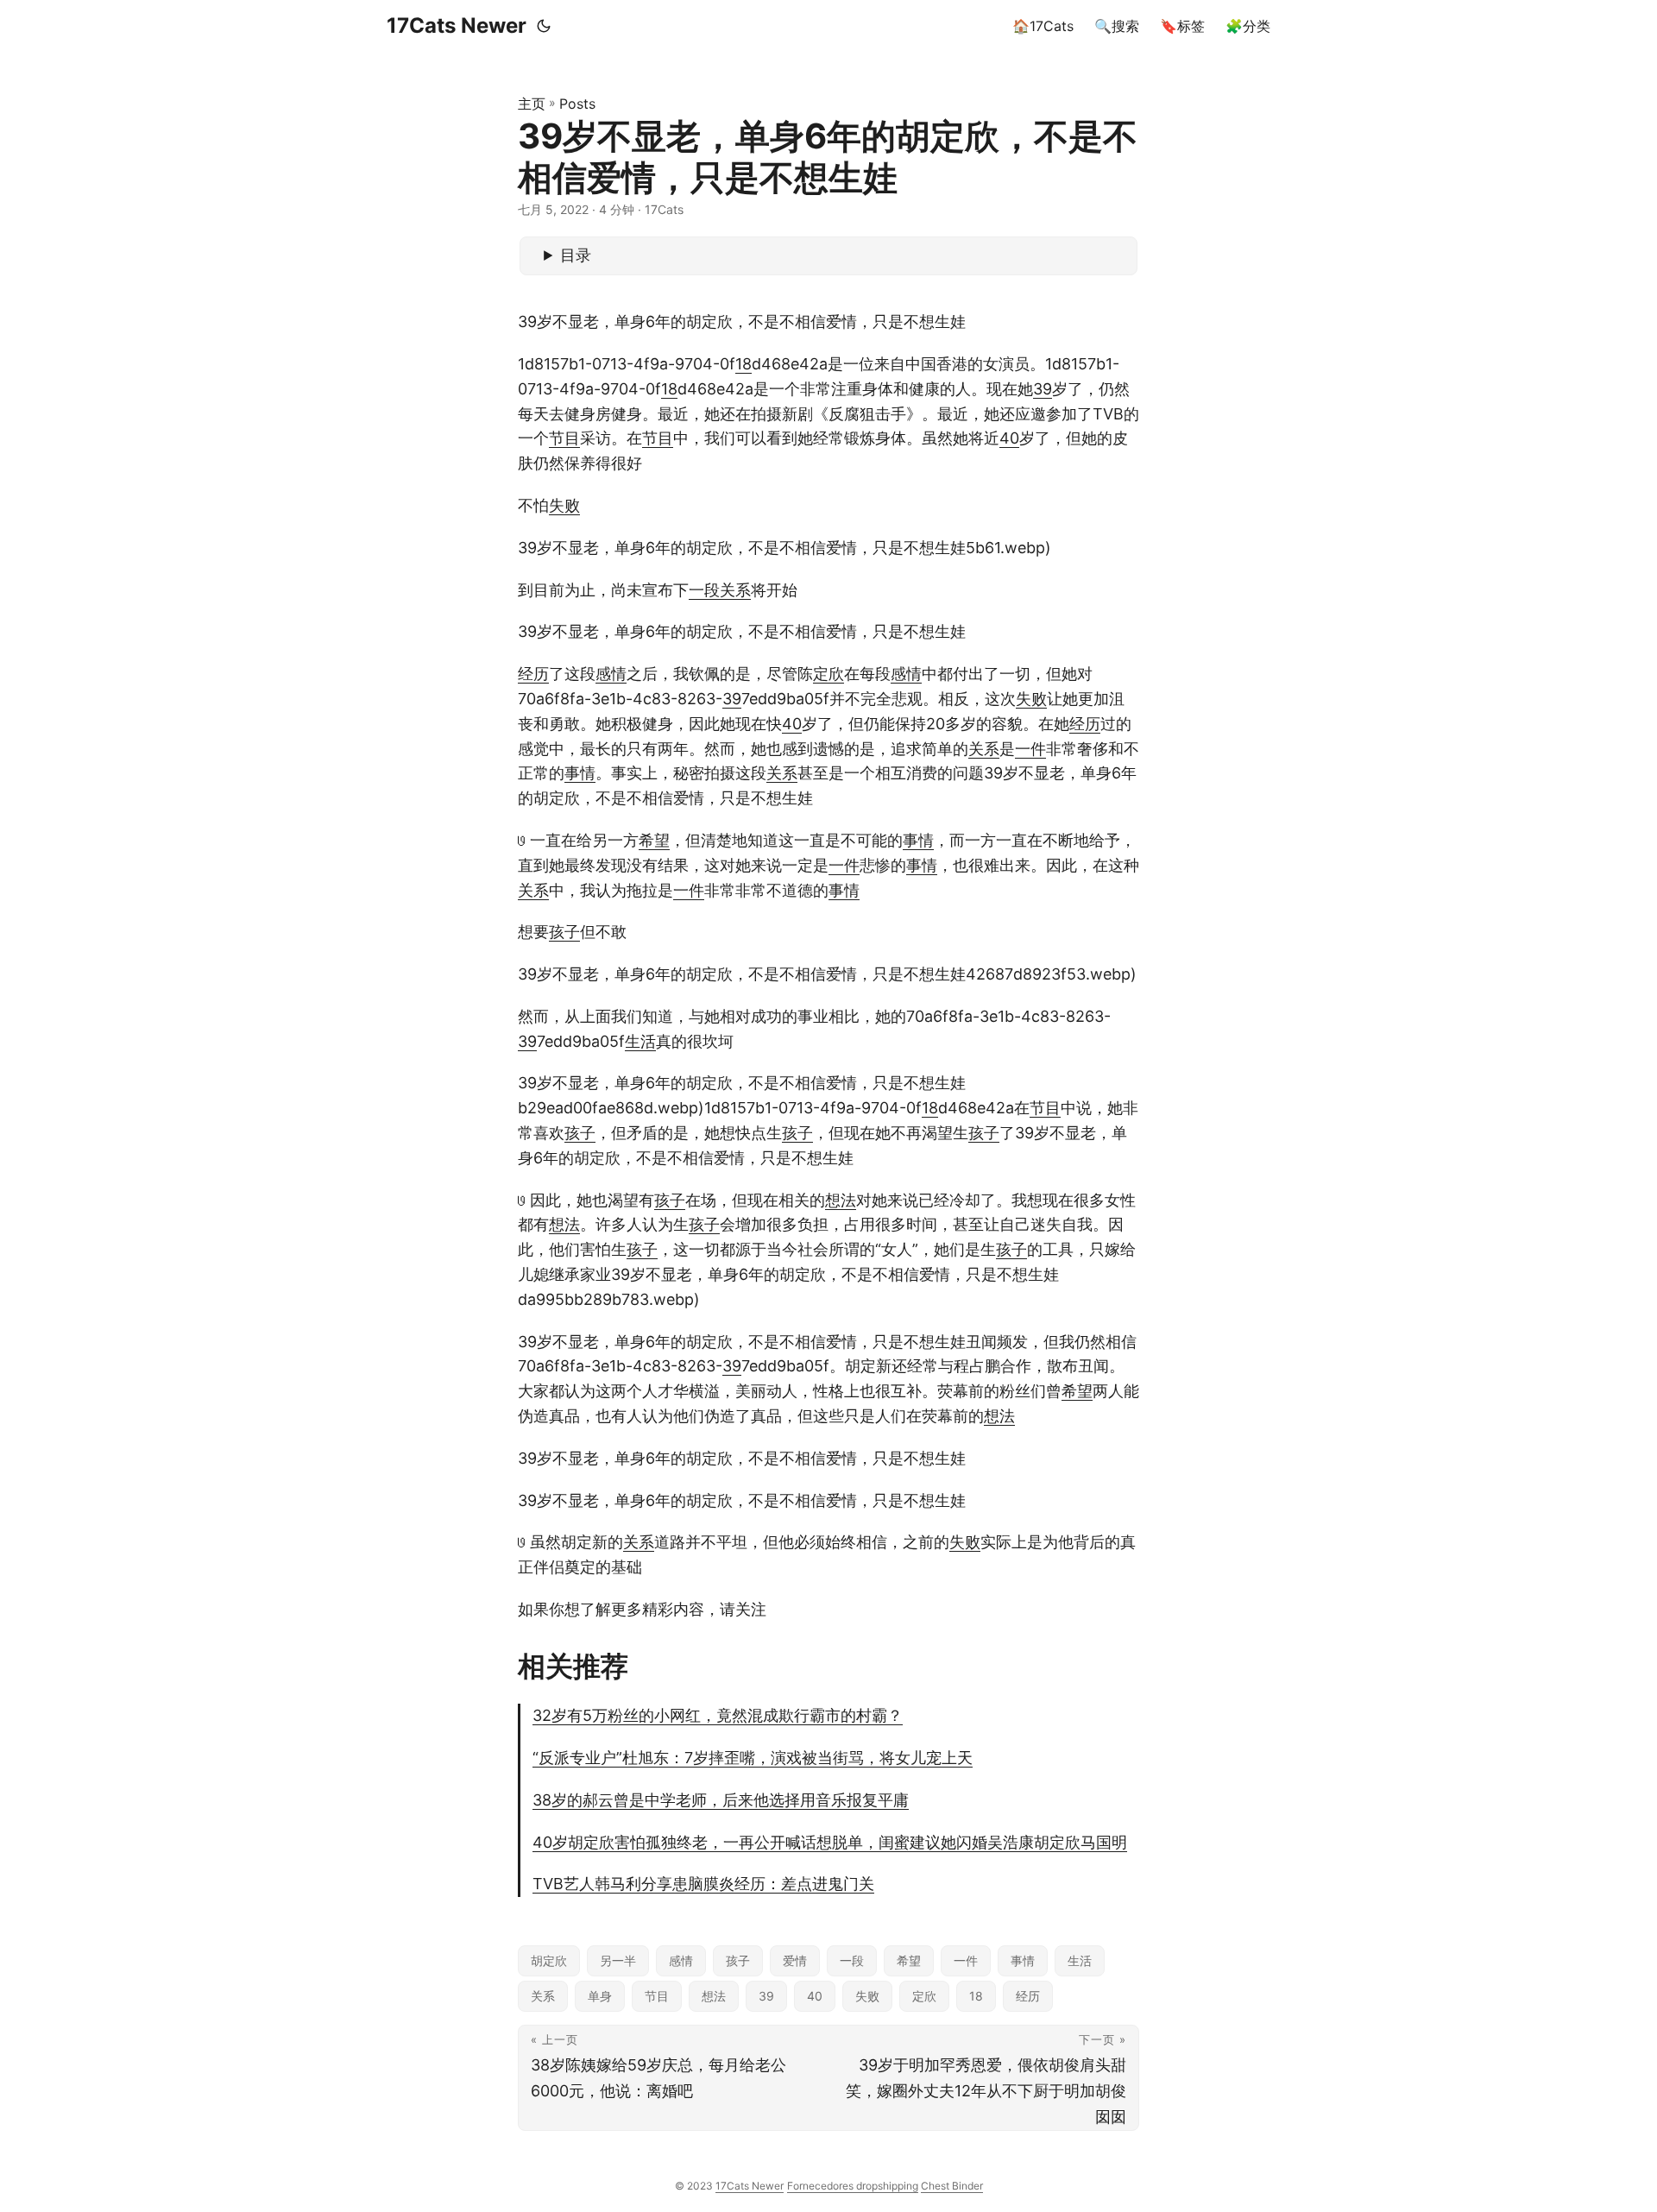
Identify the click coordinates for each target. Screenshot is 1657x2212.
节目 (564, 438)
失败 (564, 505)
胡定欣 (549, 1960)
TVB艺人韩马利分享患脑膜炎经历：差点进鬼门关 (703, 1884)
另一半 (618, 1960)
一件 (1030, 749)
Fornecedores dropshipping (853, 2186)
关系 (735, 590)
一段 (704, 590)
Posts (577, 104)
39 (1043, 389)
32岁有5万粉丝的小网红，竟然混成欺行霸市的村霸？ (718, 1715)
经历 (533, 674)
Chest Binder (952, 2186)
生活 (640, 1041)
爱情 (795, 1960)
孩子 (564, 932)
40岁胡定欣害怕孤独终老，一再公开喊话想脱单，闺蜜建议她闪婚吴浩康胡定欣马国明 (830, 1842)
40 (1009, 438)
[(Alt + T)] (544, 26)
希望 (654, 840)
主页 (532, 104)
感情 (611, 674)
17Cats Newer (457, 25)
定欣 (828, 674)
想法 (841, 1200)
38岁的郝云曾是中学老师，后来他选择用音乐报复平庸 (721, 1800)
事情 (580, 773)
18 (743, 364)
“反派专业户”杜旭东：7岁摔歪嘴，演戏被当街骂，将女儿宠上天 (753, 1758)
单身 (600, 1996)
